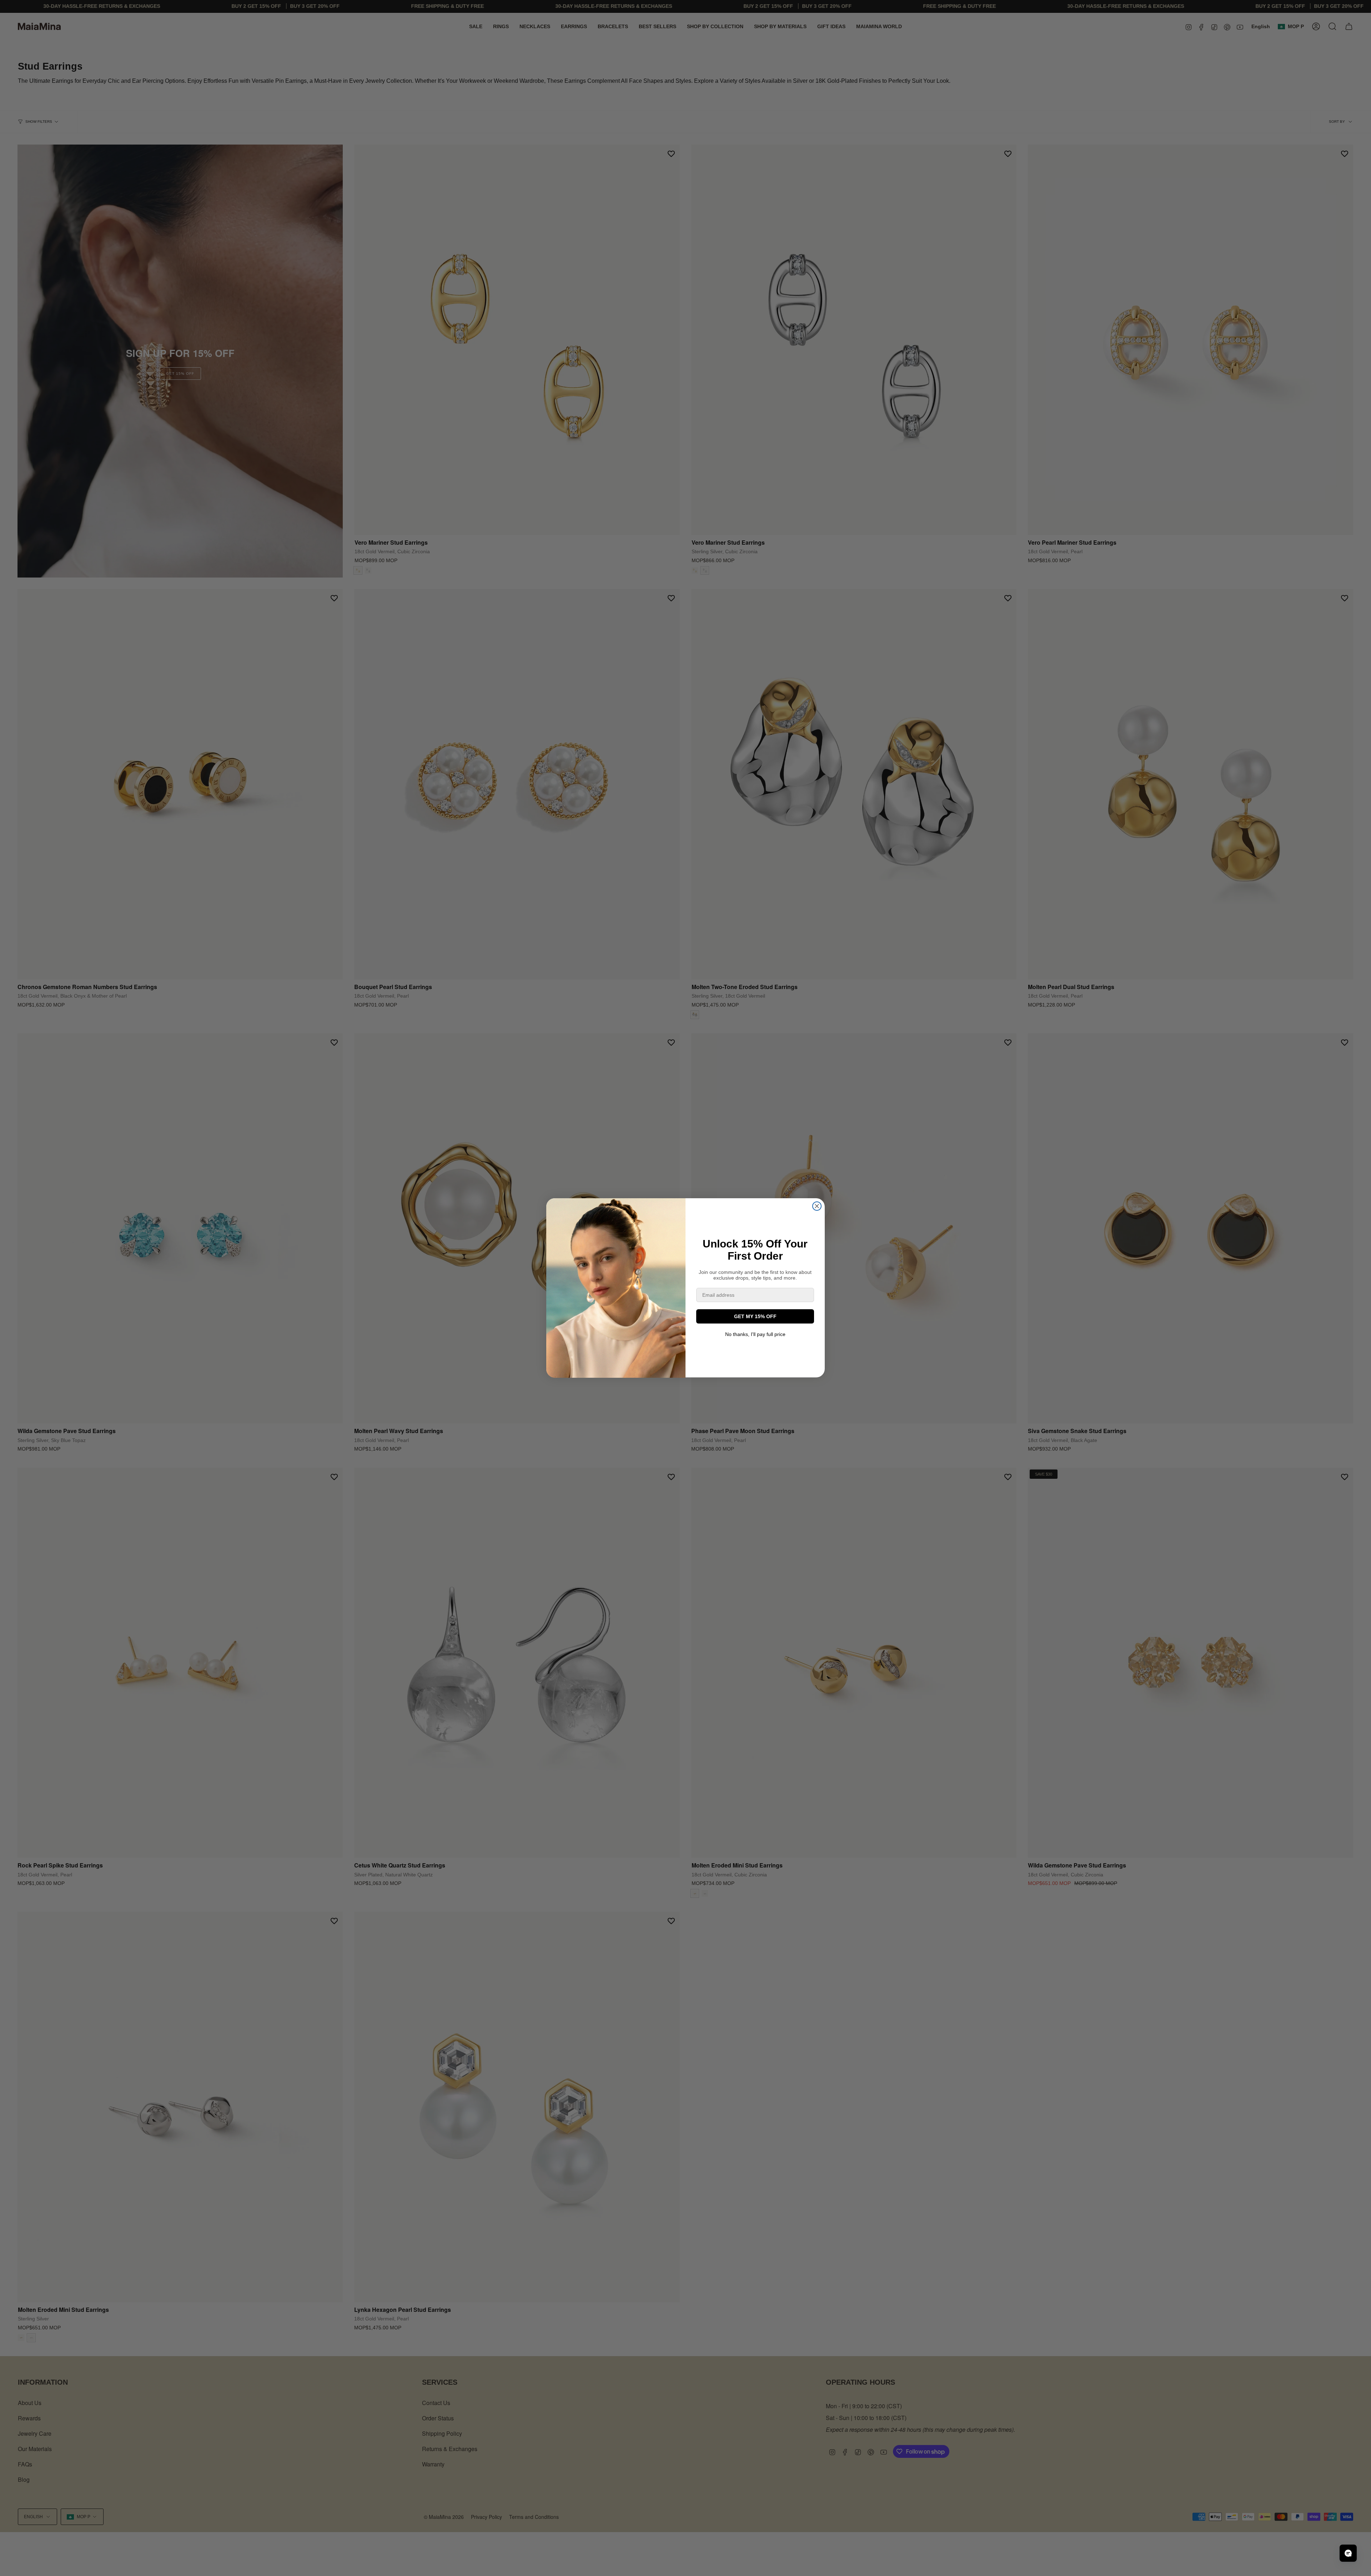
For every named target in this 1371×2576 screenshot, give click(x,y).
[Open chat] (1348, 2553)
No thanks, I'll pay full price (755, 1334)
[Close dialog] (817, 1206)
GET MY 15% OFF (755, 1316)
